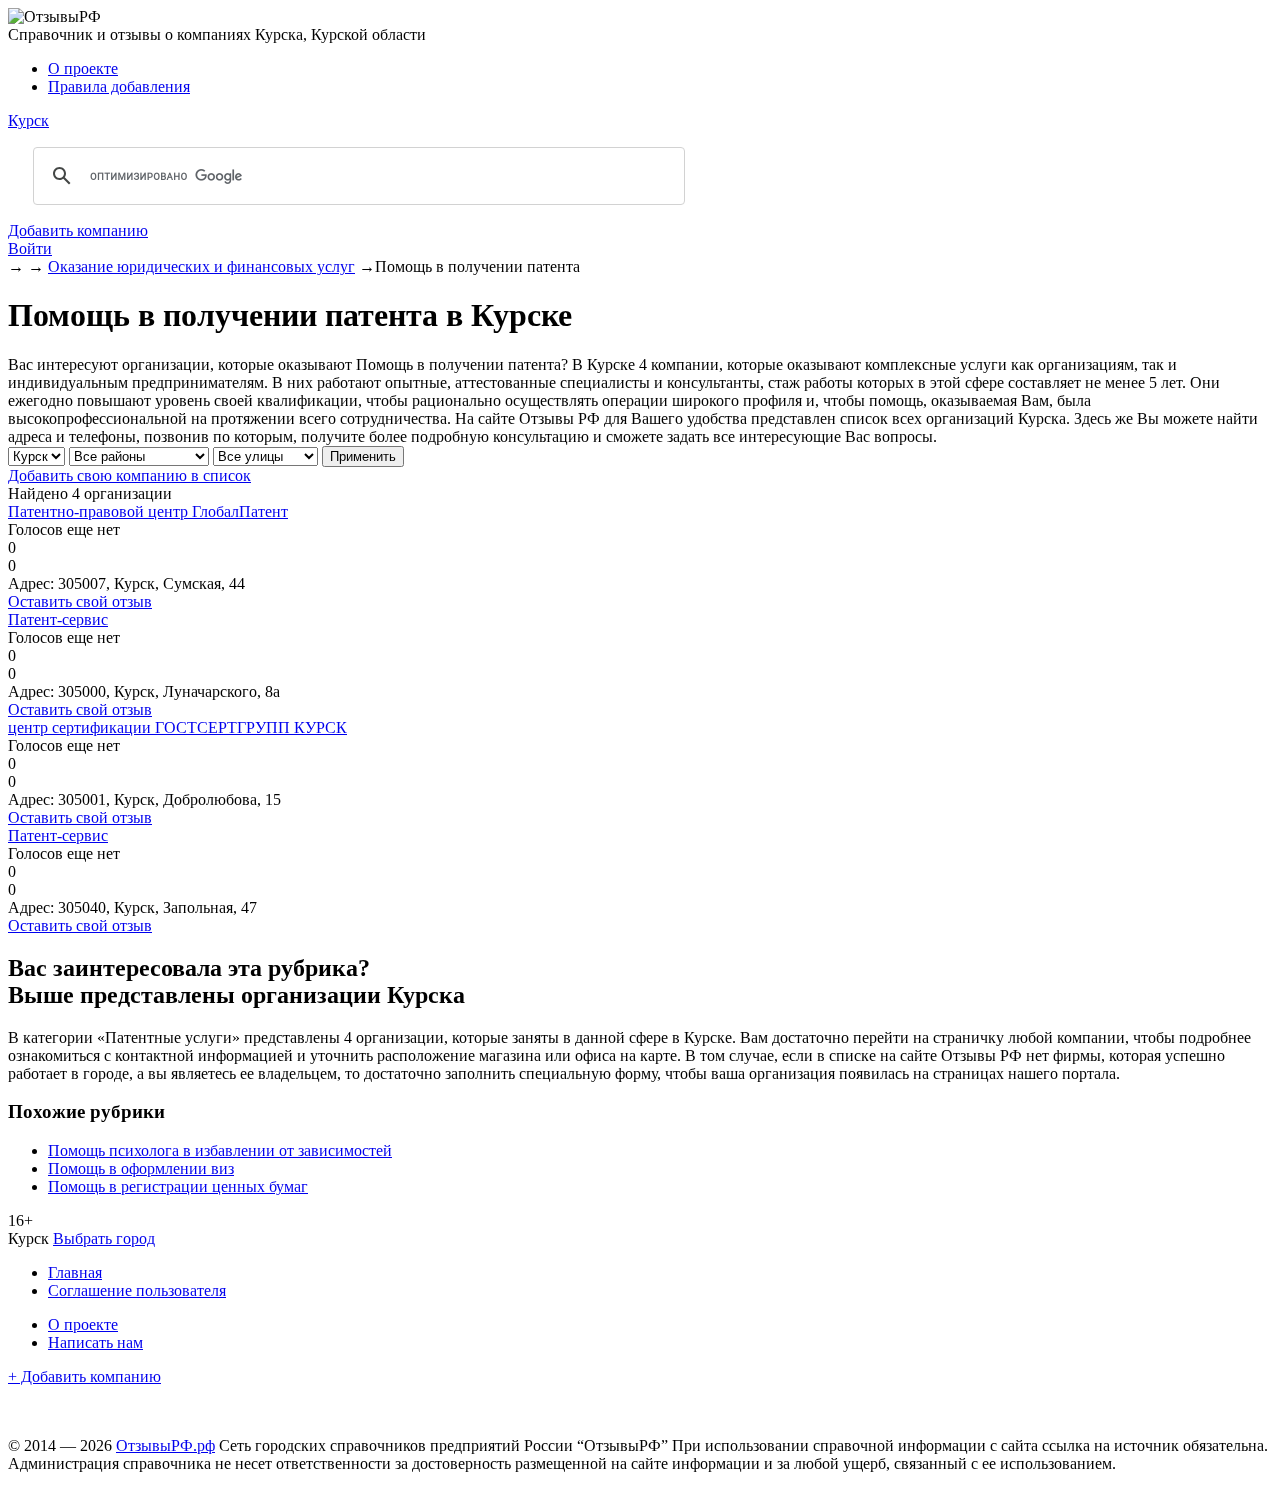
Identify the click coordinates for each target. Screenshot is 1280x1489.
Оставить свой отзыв (80, 601)
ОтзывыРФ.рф (165, 1445)
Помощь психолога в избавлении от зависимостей (220, 1150)
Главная (75, 1272)
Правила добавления (119, 86)
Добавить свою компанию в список (129, 475)
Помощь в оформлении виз (141, 1168)
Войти (30, 248)
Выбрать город (104, 1238)
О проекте (83, 68)
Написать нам (95, 1342)
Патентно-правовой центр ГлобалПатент (148, 511)
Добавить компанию (78, 230)
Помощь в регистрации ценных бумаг (178, 1186)
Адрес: (31, 583)
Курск (28, 120)
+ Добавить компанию (84, 1376)
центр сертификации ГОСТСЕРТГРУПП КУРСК (177, 727)
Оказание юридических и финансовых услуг (201, 266)
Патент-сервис (58, 619)
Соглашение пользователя (137, 1290)
